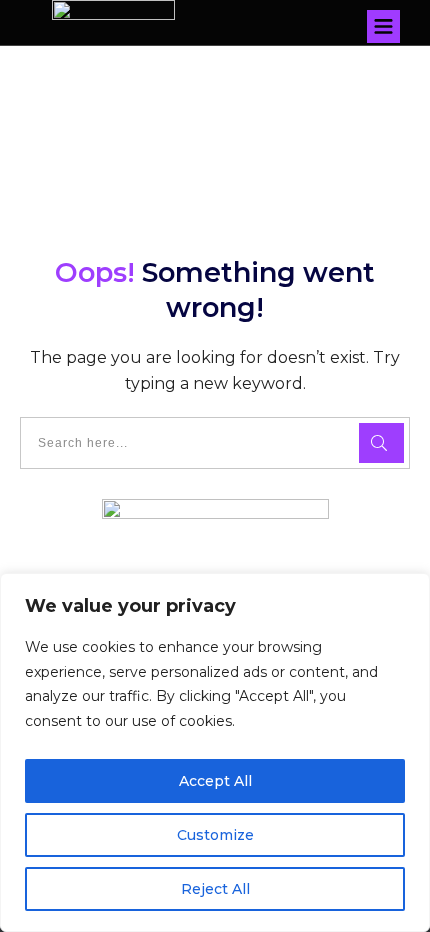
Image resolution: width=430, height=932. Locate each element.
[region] (215, 752)
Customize (215, 835)
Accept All (215, 781)
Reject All (215, 889)
